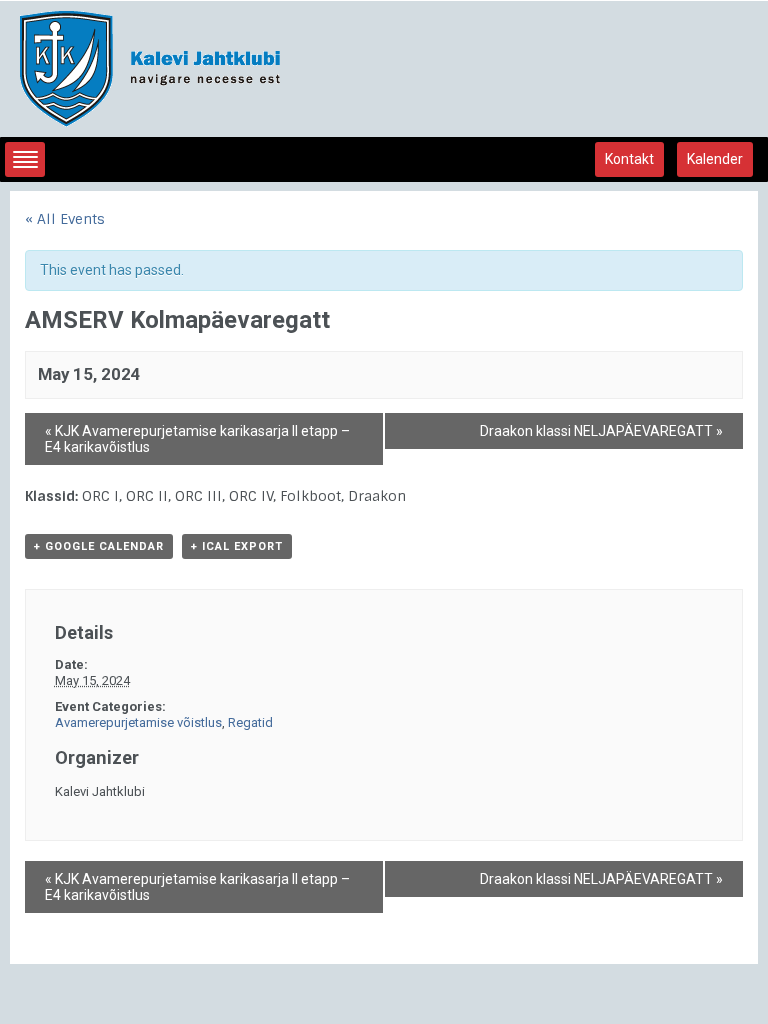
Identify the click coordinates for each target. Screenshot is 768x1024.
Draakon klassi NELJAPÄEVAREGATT (601, 431)
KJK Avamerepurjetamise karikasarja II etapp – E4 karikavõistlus (197, 439)
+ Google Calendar (99, 546)
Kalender (715, 159)
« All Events (65, 219)
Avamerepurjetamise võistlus (138, 722)
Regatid (250, 722)
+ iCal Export (237, 546)
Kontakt (629, 159)
